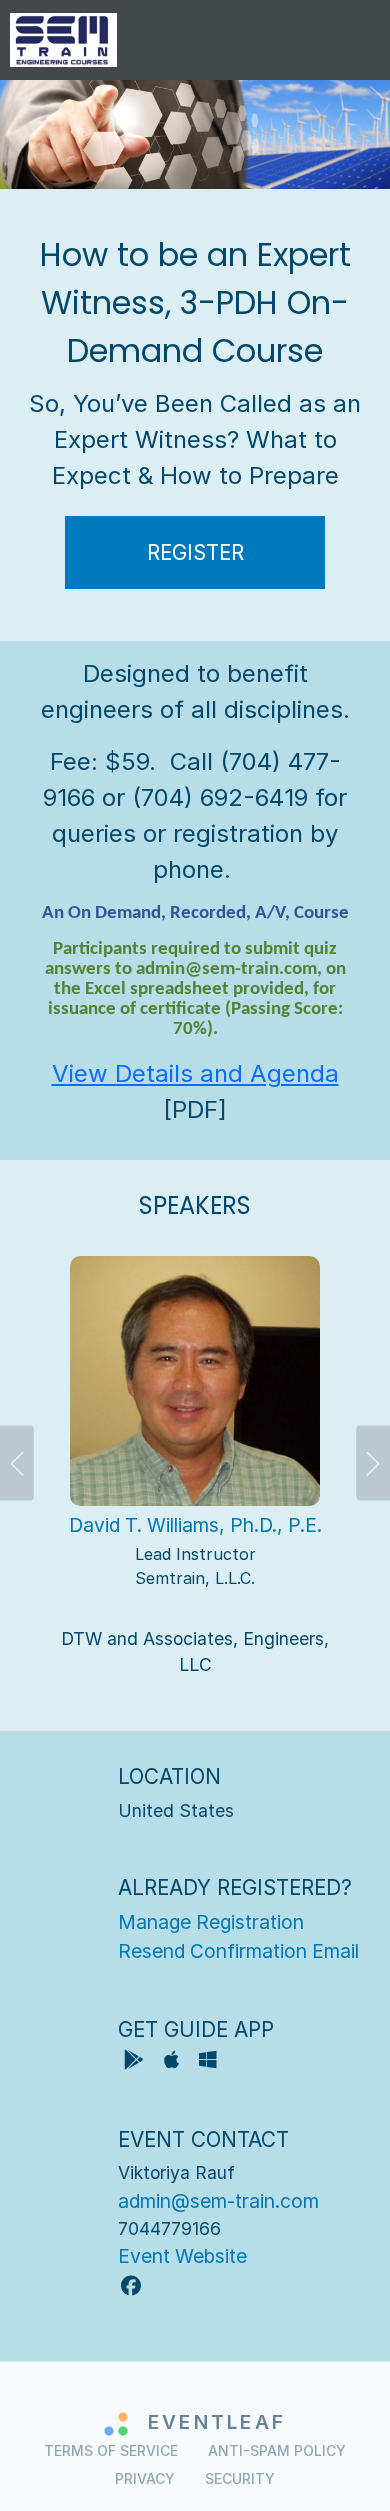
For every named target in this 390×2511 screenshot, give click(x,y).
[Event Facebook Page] (130, 2286)
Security (240, 2478)
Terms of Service (111, 2450)
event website (182, 2256)
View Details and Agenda (195, 1073)
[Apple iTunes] (173, 2062)
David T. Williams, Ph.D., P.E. (195, 1525)
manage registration (211, 1922)
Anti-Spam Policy (277, 2450)
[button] (30, 1469)
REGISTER (195, 552)
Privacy (145, 2478)
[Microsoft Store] (208, 2062)
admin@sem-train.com (218, 2201)
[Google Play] (136, 2062)
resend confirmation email (238, 1951)
